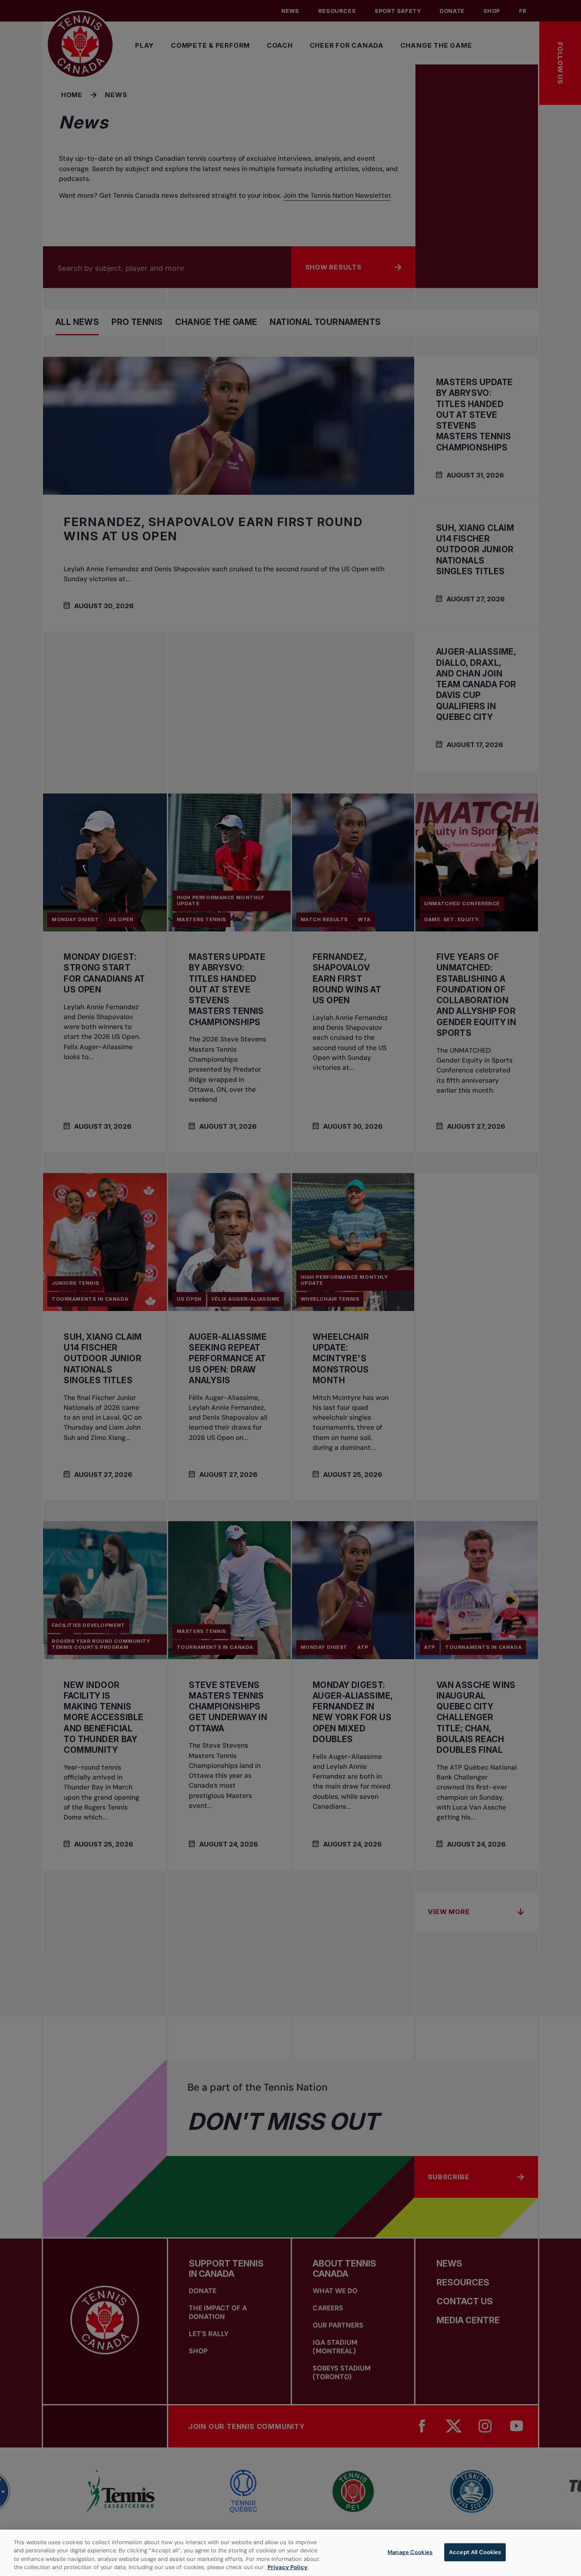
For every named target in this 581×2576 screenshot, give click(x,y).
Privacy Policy (287, 2567)
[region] (290, 2553)
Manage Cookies (410, 2552)
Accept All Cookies (475, 2552)
